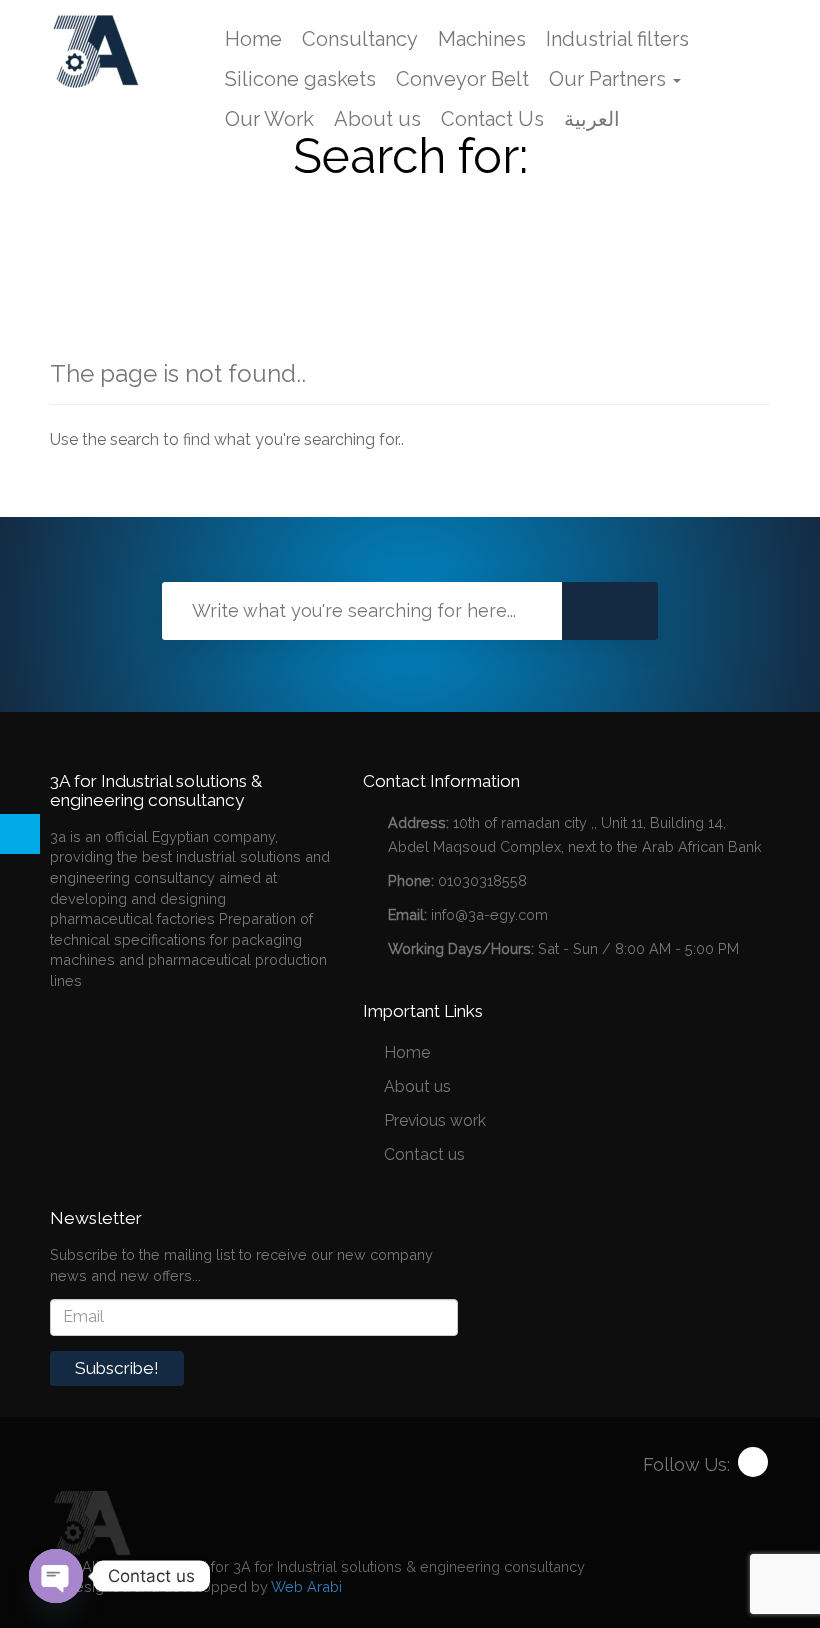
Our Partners (610, 79)
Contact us (424, 1154)
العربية (592, 119)
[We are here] (90, 1521)
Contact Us (492, 119)
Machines (482, 39)
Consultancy (360, 39)
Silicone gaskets (300, 79)
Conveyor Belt (462, 79)
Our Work (269, 119)
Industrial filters (617, 39)
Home (253, 39)
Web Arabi (306, 1586)
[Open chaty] (56, 1576)
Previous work (435, 1120)
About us (377, 119)
